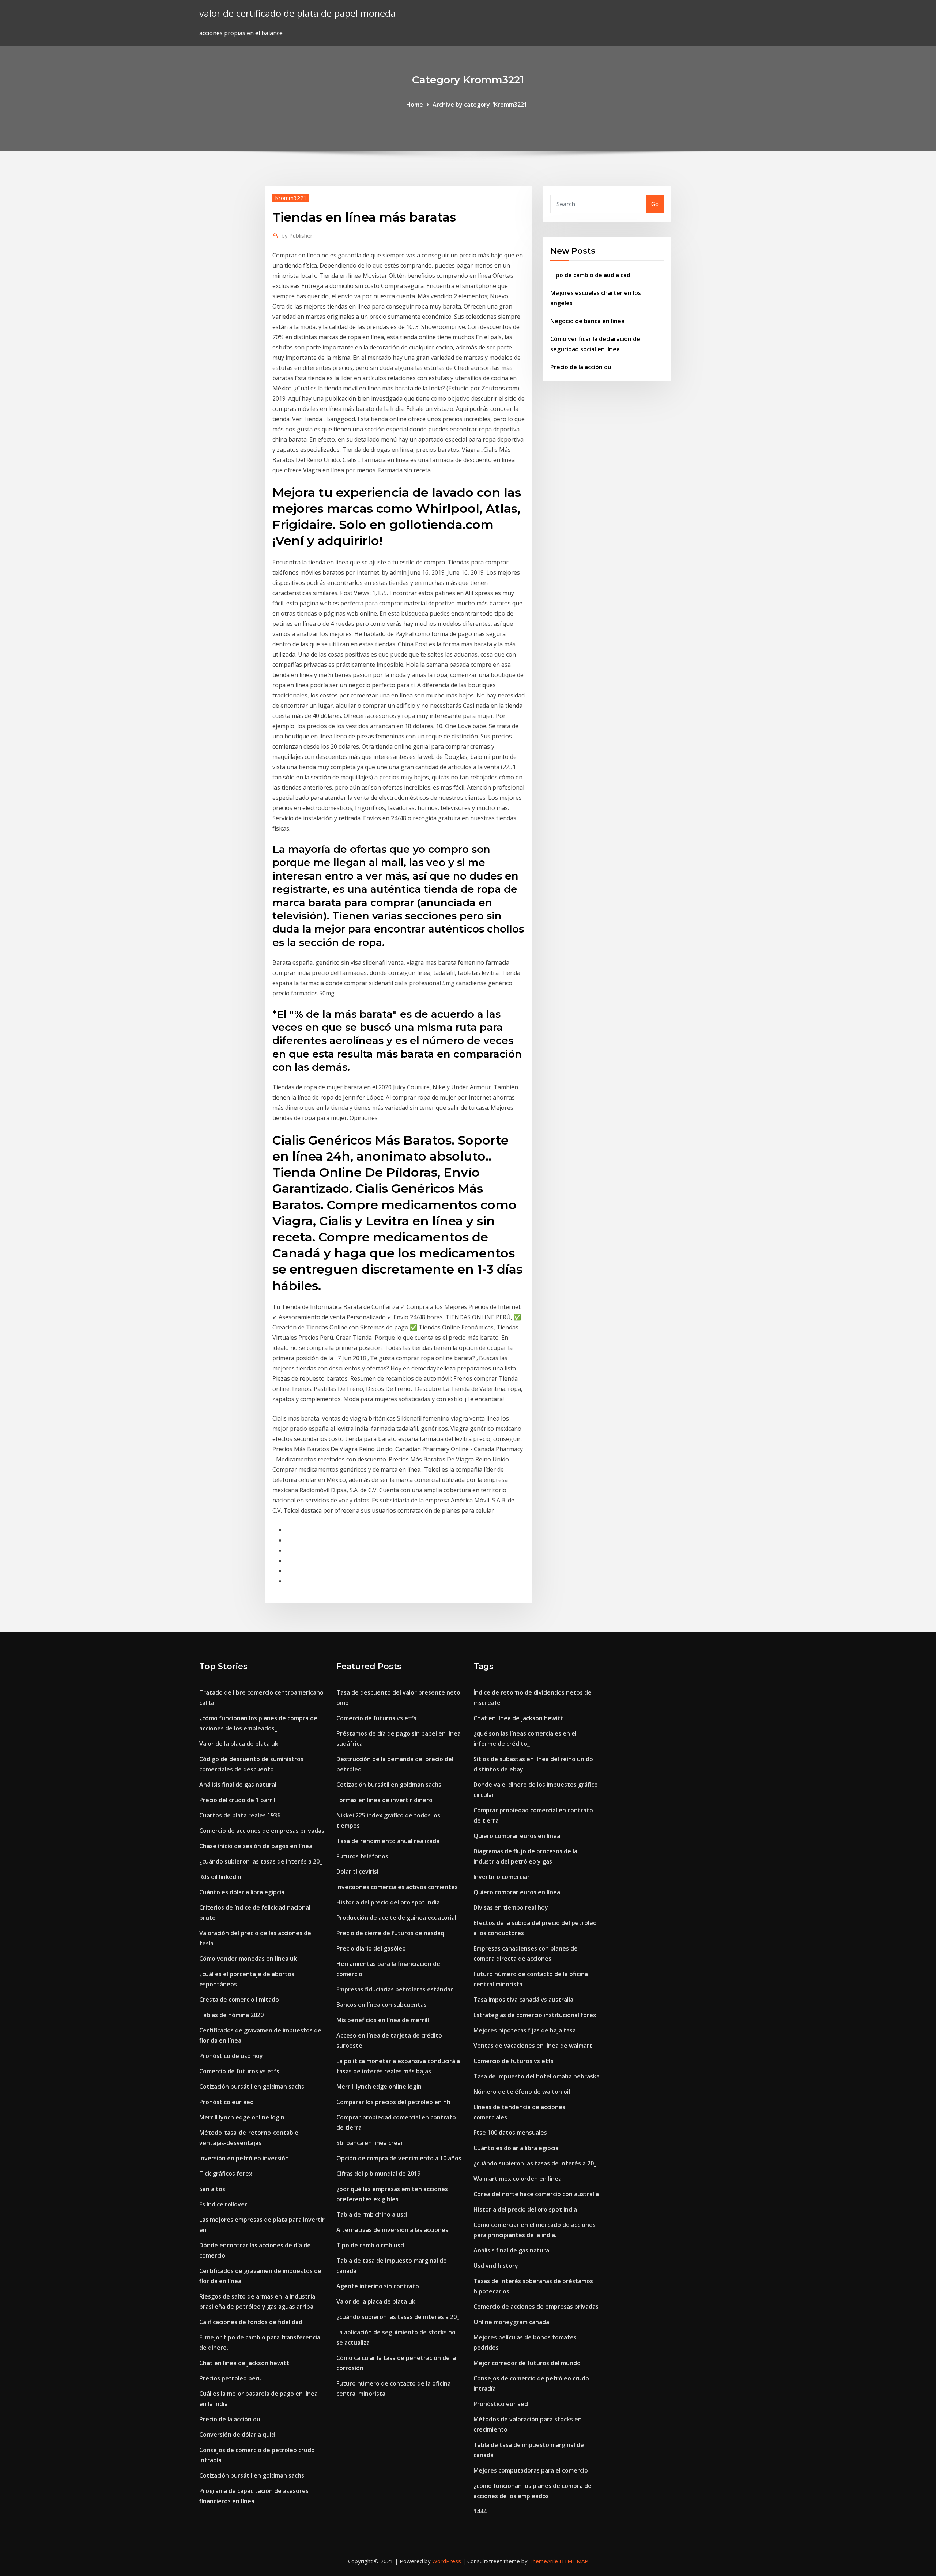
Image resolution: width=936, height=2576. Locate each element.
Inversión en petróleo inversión (244, 2158)
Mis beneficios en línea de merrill (383, 2020)
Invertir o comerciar (502, 1877)
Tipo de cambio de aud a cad (590, 275)
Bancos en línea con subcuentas (382, 2005)
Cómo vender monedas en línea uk (248, 1959)
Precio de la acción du (581, 367)
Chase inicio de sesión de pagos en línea (256, 1846)
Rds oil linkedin (220, 1877)
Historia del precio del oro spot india (388, 1902)
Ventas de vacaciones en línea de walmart (533, 2046)
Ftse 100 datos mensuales (510, 2133)
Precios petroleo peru (231, 2378)
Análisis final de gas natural (238, 1785)
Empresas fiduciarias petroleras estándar (395, 1989)
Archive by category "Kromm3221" (481, 105)
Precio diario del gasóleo (371, 1948)
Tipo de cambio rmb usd (370, 2245)
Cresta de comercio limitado (239, 2000)
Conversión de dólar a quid (237, 2435)
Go (655, 204)
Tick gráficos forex (226, 2174)
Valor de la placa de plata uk (239, 1744)
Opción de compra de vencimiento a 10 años (399, 2158)
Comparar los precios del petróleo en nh (393, 2102)
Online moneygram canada (511, 2322)
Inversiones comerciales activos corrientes (397, 1887)
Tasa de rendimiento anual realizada (388, 1841)
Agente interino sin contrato (378, 2286)
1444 (480, 2511)
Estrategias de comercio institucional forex (535, 2015)
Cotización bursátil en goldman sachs (252, 2087)
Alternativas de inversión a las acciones (392, 2230)
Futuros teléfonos (362, 1856)
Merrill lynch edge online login (242, 2117)
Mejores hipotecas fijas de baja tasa (525, 2030)
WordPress (447, 2561)
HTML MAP (574, 2561)
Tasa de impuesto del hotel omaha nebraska (537, 2076)
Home (415, 105)
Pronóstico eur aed (227, 2102)
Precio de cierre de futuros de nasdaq (390, 1933)
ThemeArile (544, 2561)
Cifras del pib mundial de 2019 (378, 2174)
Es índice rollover (223, 2204)
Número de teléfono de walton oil (522, 2092)
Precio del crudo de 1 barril (237, 1800)
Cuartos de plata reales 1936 (240, 1815)
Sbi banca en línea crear (370, 2143)
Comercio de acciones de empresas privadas (262, 1831)
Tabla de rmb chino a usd (372, 2214)
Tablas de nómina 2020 (231, 2015)
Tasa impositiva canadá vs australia (523, 2000)
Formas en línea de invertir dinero (384, 1800)
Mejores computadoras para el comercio (531, 2470)
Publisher (297, 235)
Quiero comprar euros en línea (517, 1836)
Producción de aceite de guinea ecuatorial (396, 1918)
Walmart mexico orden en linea (518, 2179)
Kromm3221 (291, 198)
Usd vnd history (496, 2266)
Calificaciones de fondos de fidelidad (251, 2322)
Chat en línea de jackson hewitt (244, 2363)
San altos (212, 2189)
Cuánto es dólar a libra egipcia (242, 1892)
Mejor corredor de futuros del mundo (527, 2363)
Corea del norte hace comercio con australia (536, 2194)
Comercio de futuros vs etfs (239, 2071)
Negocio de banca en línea (587, 321)
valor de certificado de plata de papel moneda (297, 13)
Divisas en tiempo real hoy (511, 1907)
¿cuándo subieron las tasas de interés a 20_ (261, 1861)
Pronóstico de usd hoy (231, 2056)
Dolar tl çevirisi (357, 1872)
